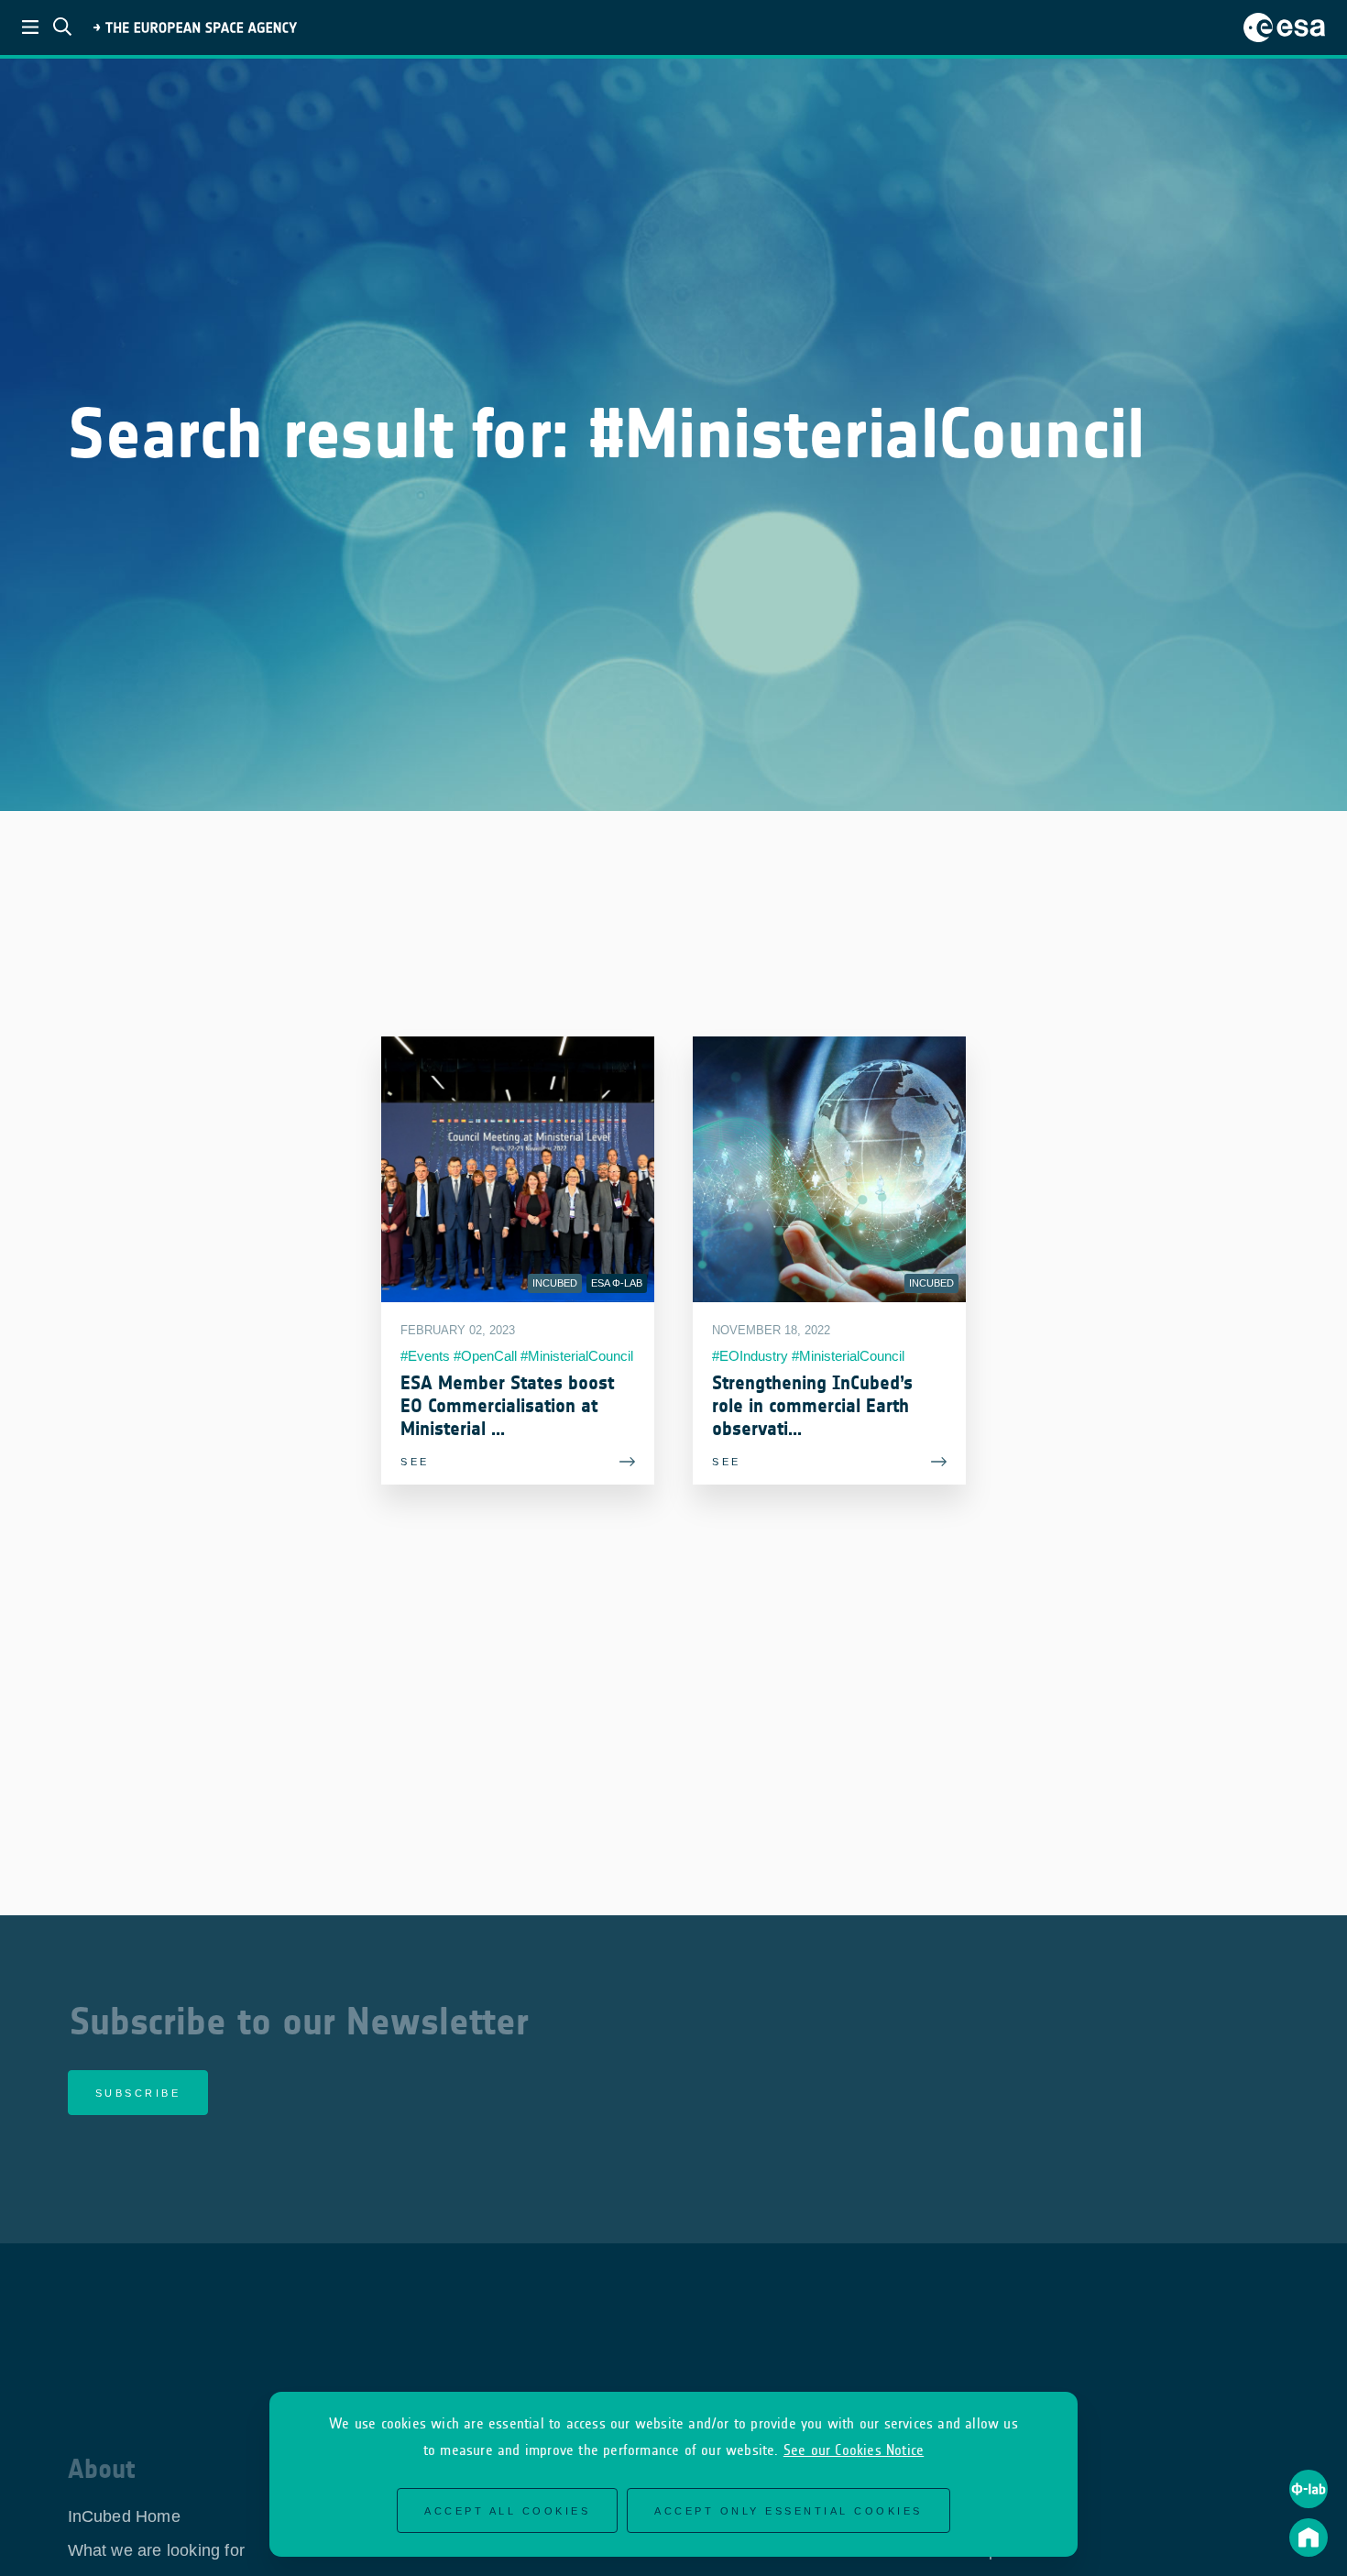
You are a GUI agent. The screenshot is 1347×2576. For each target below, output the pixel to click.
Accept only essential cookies (788, 2511)
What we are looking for (157, 2550)
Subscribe (138, 2093)
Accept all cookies (507, 2511)
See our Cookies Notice (854, 2450)
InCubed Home (124, 2516)
